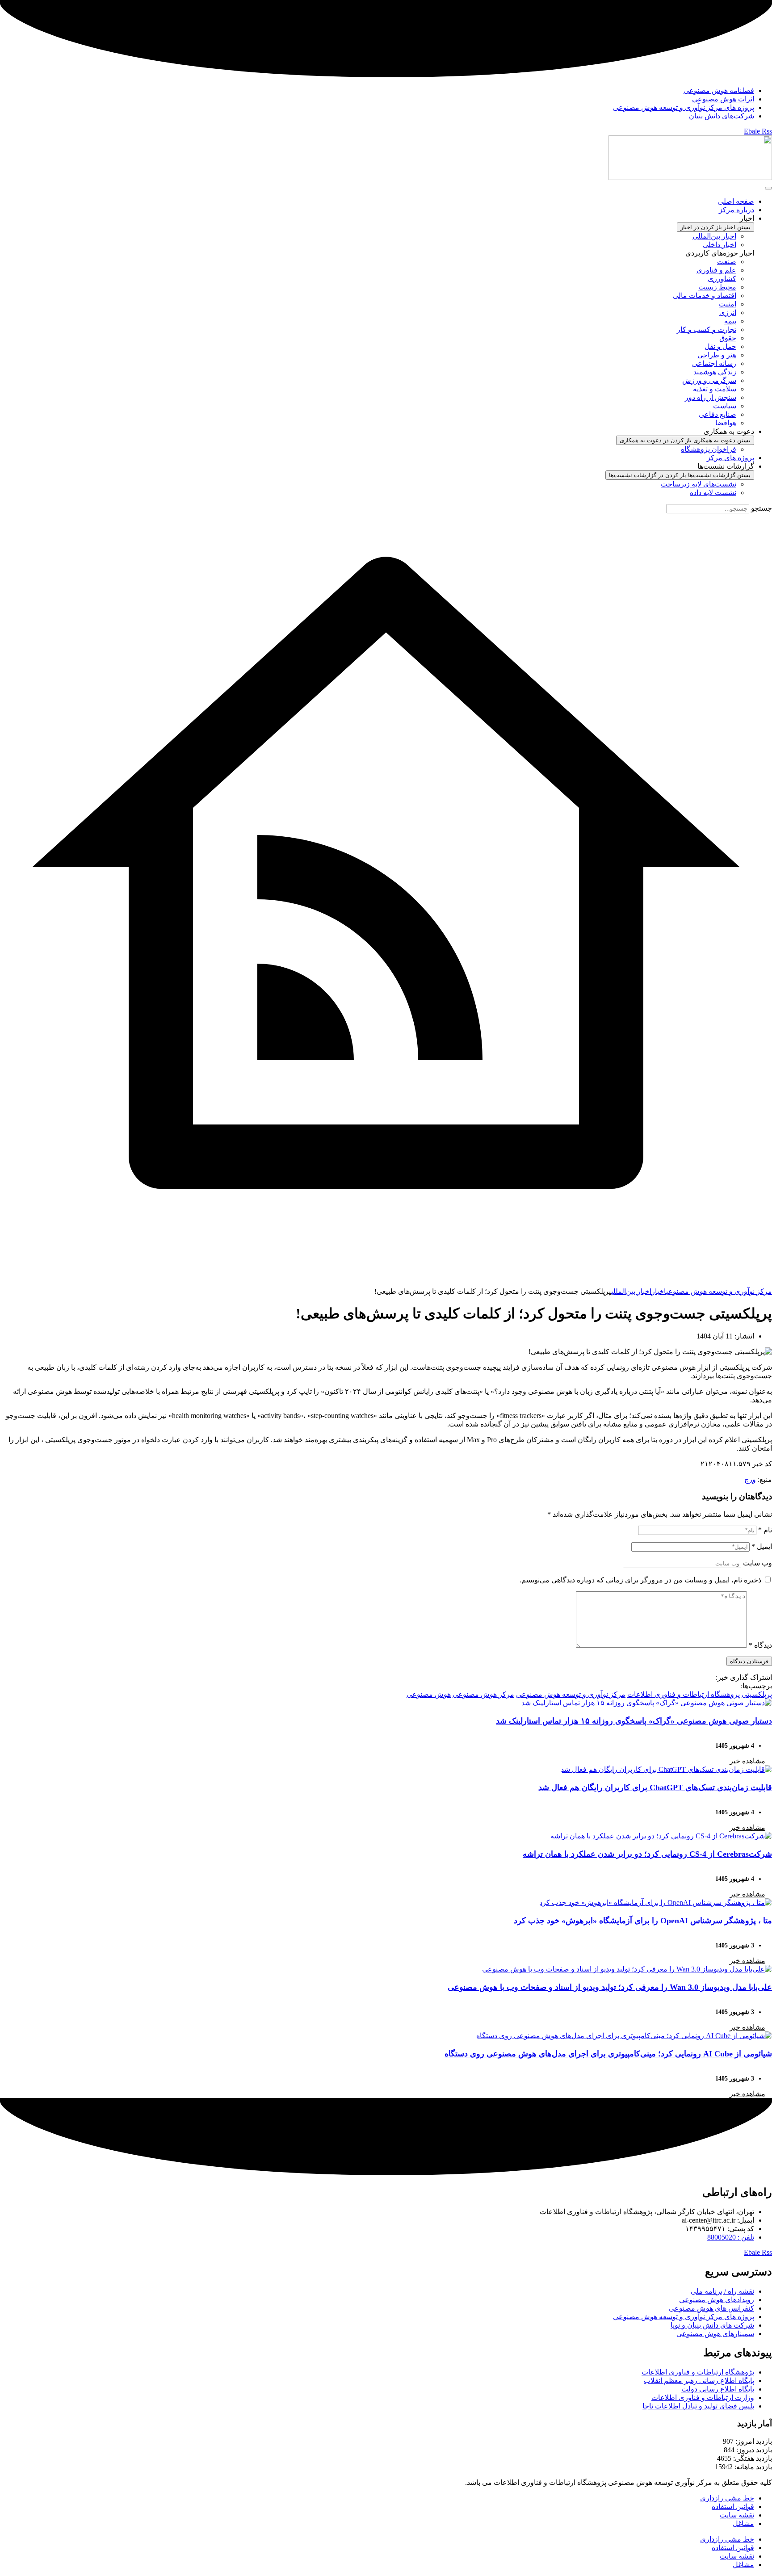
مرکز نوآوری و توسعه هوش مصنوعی (571, 1694)
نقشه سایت (737, 2515)
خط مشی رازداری (727, 2498)
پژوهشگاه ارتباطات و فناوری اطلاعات (684, 1694)
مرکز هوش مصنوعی (483, 1694)
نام (765, 1530)
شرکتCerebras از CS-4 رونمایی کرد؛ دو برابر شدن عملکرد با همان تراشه (647, 1854)
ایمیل (762, 1546)
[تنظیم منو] (768, 188)
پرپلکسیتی (757, 1694)
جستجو (762, 508)
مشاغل (743, 2524)
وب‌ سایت (757, 1563)
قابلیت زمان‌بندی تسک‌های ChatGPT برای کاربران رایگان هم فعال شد (655, 1787)
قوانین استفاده (733, 2507)
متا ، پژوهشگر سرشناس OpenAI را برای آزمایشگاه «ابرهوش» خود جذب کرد (643, 1921)
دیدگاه (760, 1645)
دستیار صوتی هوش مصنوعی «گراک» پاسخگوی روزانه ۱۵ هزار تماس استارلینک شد (634, 1721)
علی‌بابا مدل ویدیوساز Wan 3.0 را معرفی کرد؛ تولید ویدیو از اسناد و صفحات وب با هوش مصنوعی (610, 1987)
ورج (750, 1479)
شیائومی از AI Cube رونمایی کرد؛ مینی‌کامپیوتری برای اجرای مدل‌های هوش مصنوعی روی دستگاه (608, 2054)
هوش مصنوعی (429, 1694)
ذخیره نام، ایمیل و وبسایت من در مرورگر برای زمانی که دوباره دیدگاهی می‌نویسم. (640, 1580)
